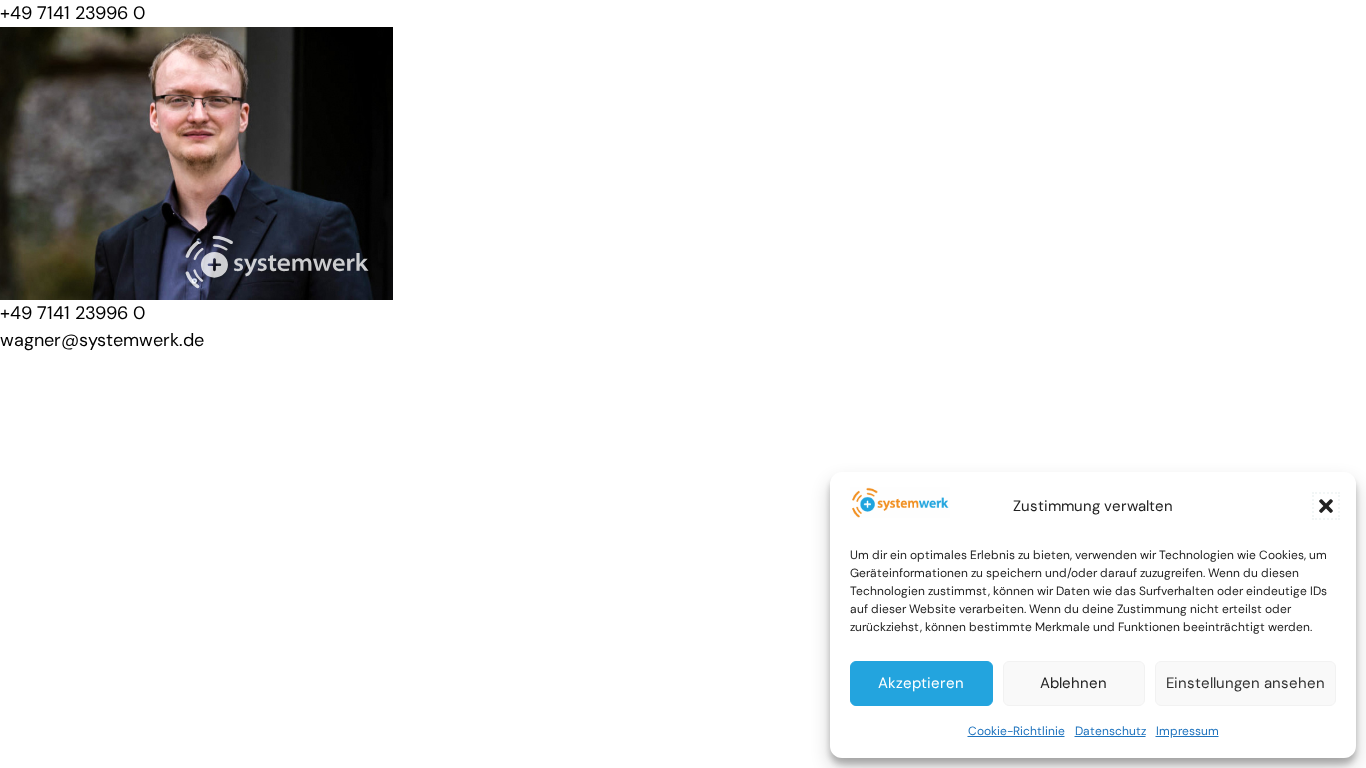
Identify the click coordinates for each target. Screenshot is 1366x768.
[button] (1326, 506)
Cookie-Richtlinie (1016, 731)
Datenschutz (1110, 731)
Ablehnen (1073, 683)
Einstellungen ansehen (1245, 683)
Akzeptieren (921, 683)
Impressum (1187, 731)
